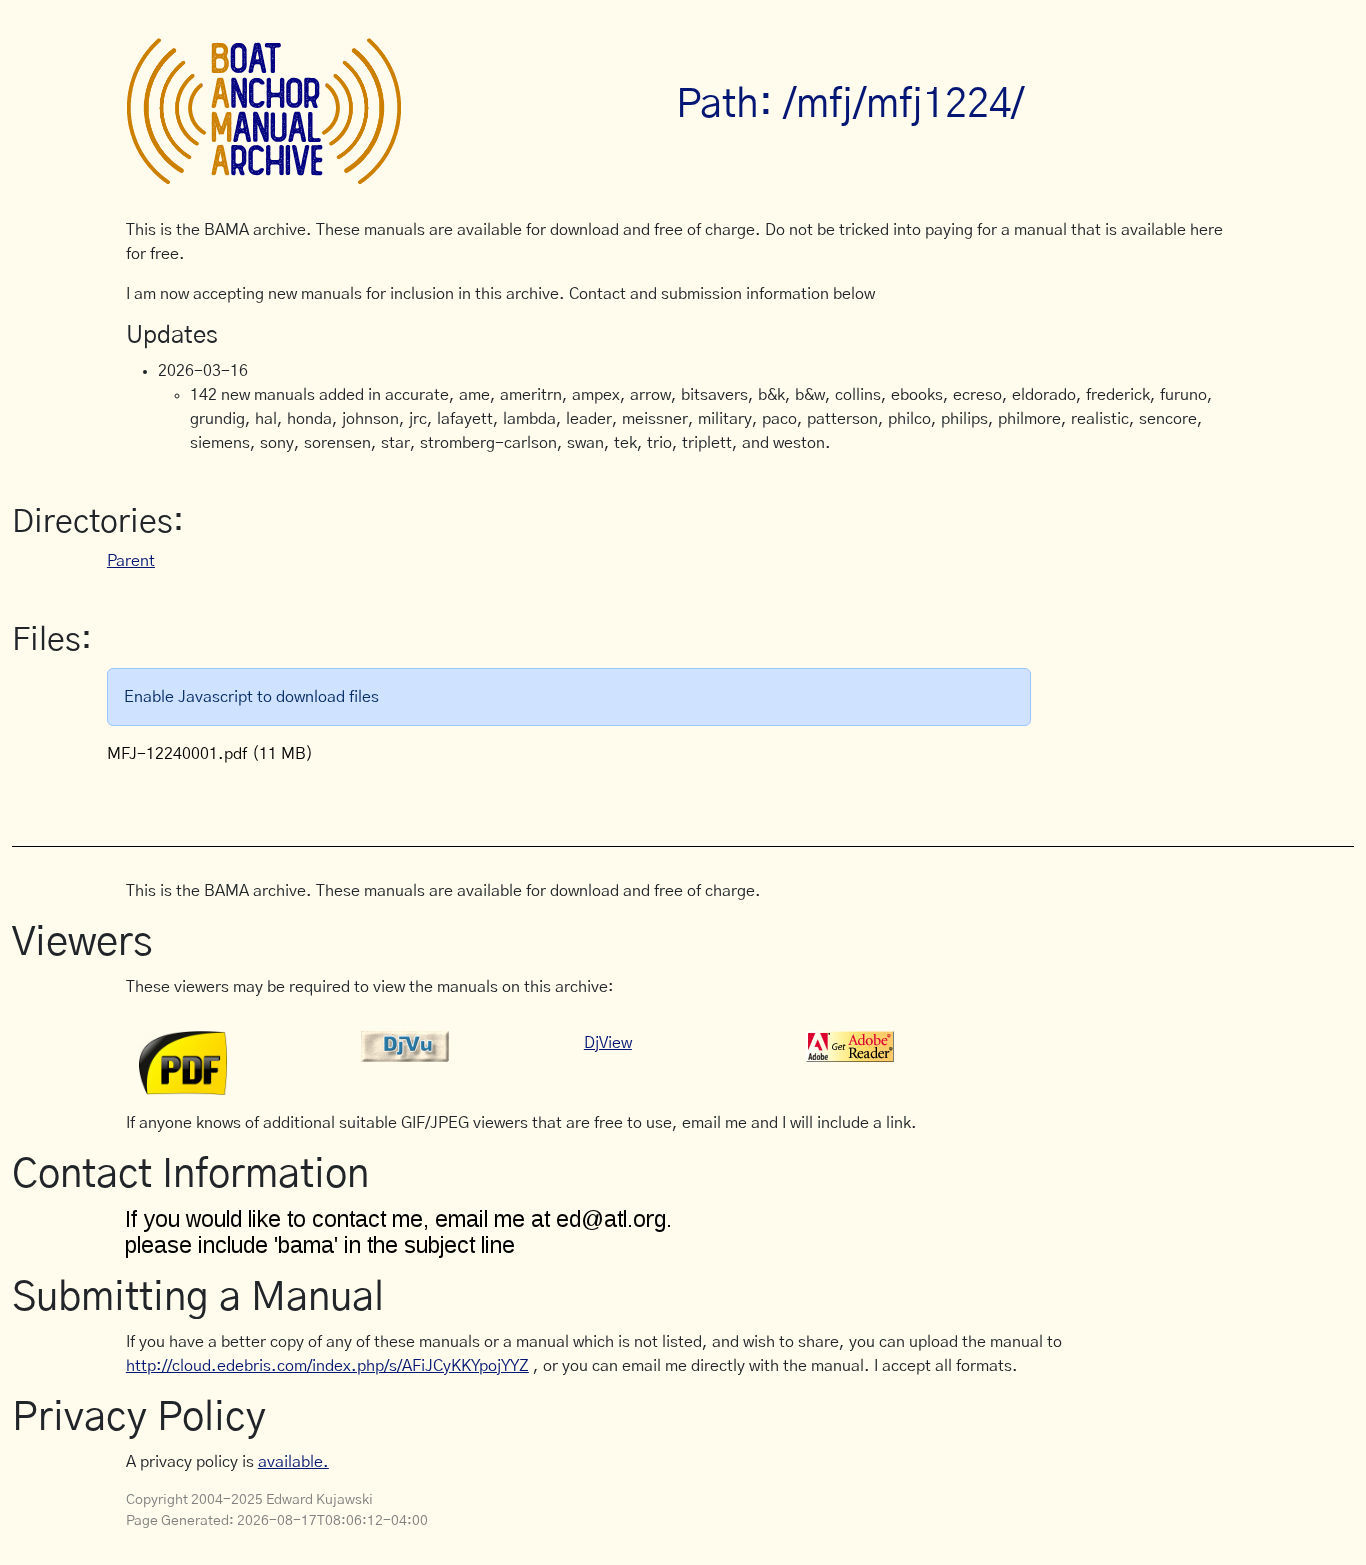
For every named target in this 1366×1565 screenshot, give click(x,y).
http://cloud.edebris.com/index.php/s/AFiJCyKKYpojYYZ (327, 1366)
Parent (131, 561)
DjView (608, 1043)
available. (293, 1462)
